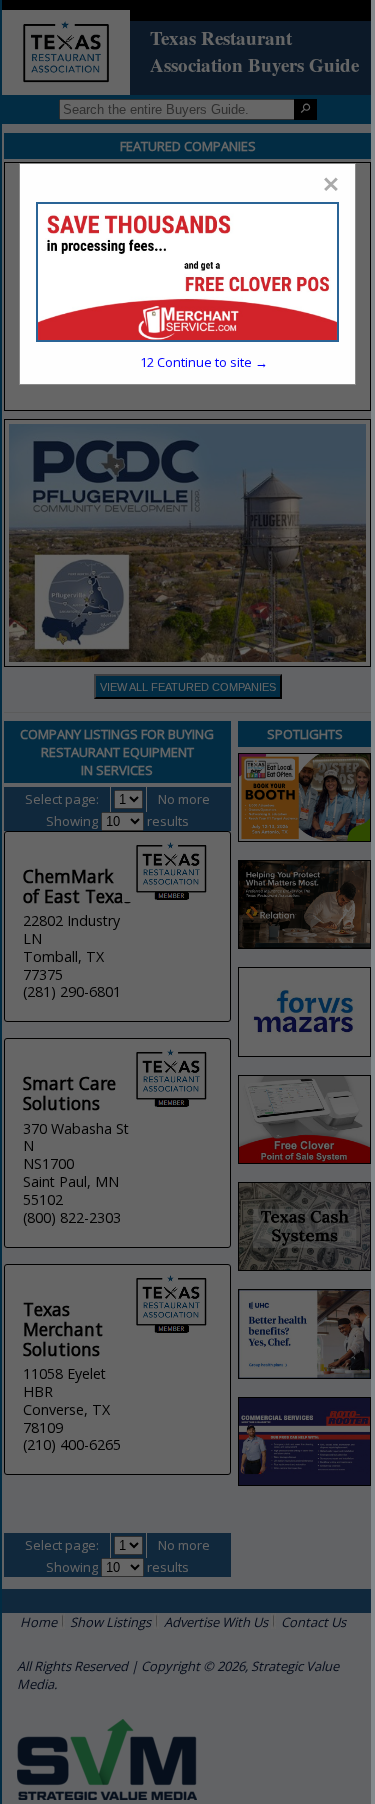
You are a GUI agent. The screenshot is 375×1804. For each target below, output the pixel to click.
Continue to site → (204, 362)
